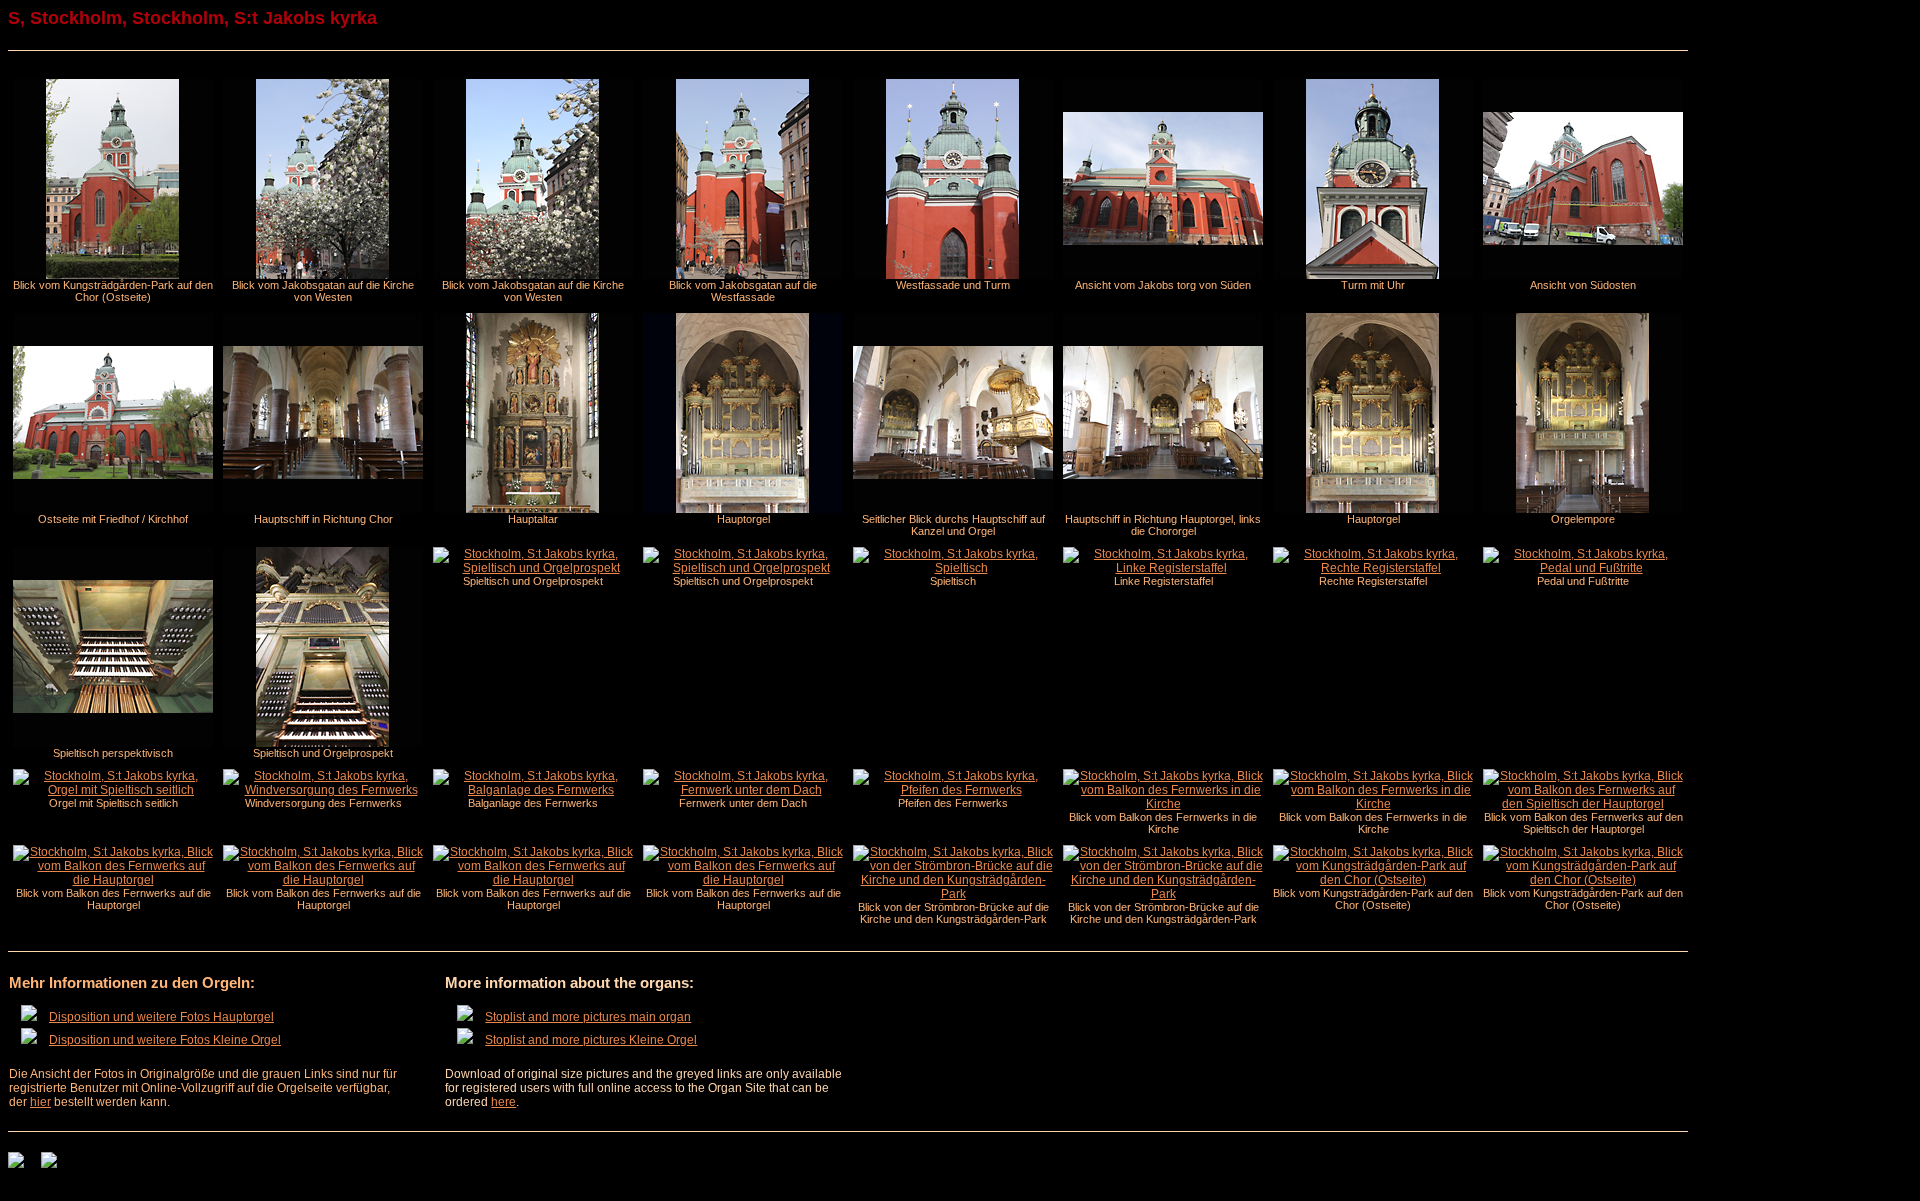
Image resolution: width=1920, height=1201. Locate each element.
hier (40, 1102)
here (503, 1102)
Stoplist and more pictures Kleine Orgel (591, 1040)
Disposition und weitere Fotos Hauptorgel (161, 1017)
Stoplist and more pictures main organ (588, 1017)
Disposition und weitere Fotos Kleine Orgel (165, 1040)
